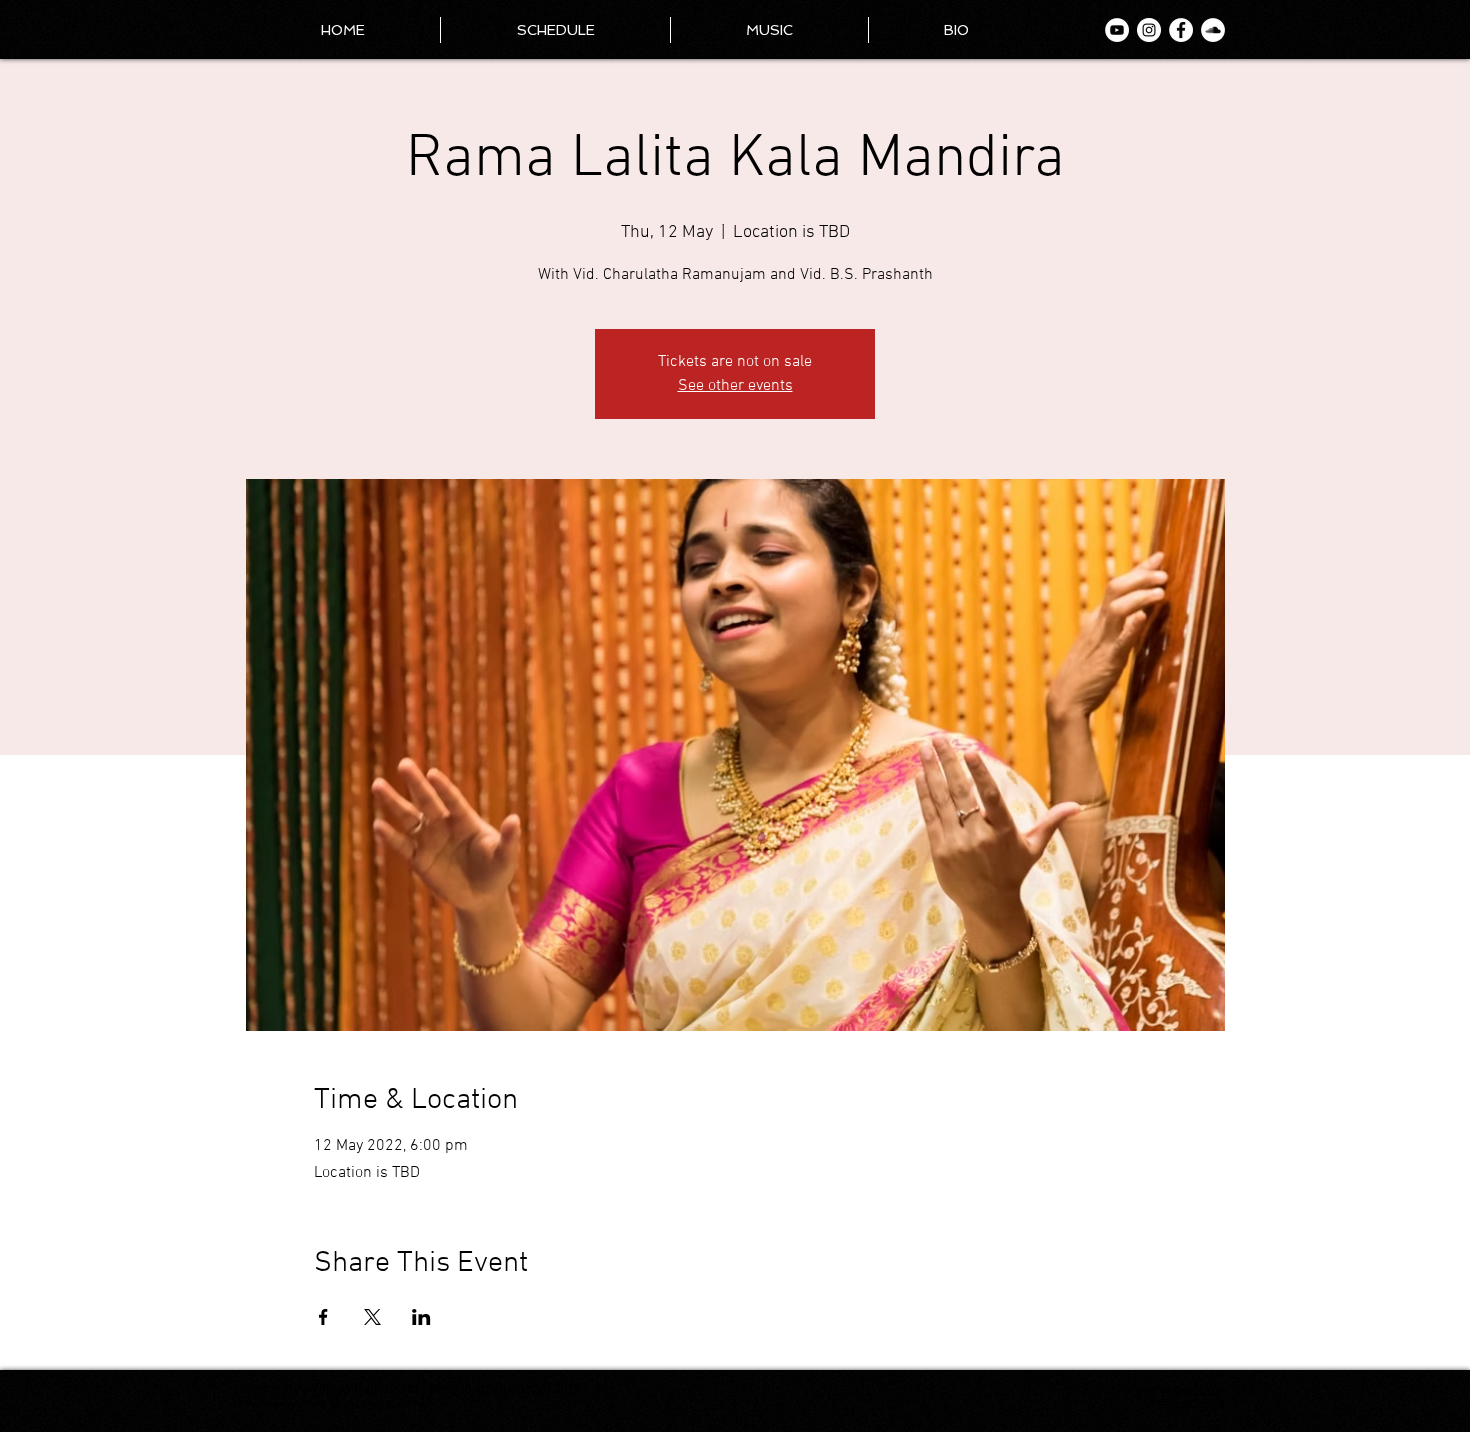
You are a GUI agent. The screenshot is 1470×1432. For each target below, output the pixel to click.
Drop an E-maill (1192, 1403)
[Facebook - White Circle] (1181, 30)
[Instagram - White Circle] (1149, 30)
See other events (735, 386)
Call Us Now (1199, 1390)
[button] (956, 30)
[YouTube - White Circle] (1117, 30)
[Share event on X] (372, 1317)
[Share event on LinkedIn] (421, 1317)
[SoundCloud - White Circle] (1213, 30)
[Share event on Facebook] (323, 1317)
